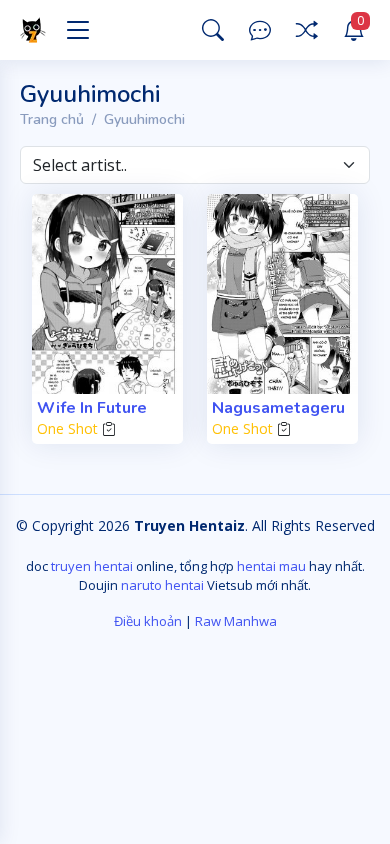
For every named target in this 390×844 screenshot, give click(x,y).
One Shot (67, 428)
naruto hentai (162, 585)
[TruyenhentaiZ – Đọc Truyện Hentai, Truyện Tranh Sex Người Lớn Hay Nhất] (36, 30)
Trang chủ (52, 119)
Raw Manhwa (236, 621)
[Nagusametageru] (282, 294)
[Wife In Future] (107, 294)
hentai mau (271, 566)
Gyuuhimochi (144, 119)
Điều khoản (148, 621)
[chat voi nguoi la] (260, 30)
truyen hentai (92, 566)
